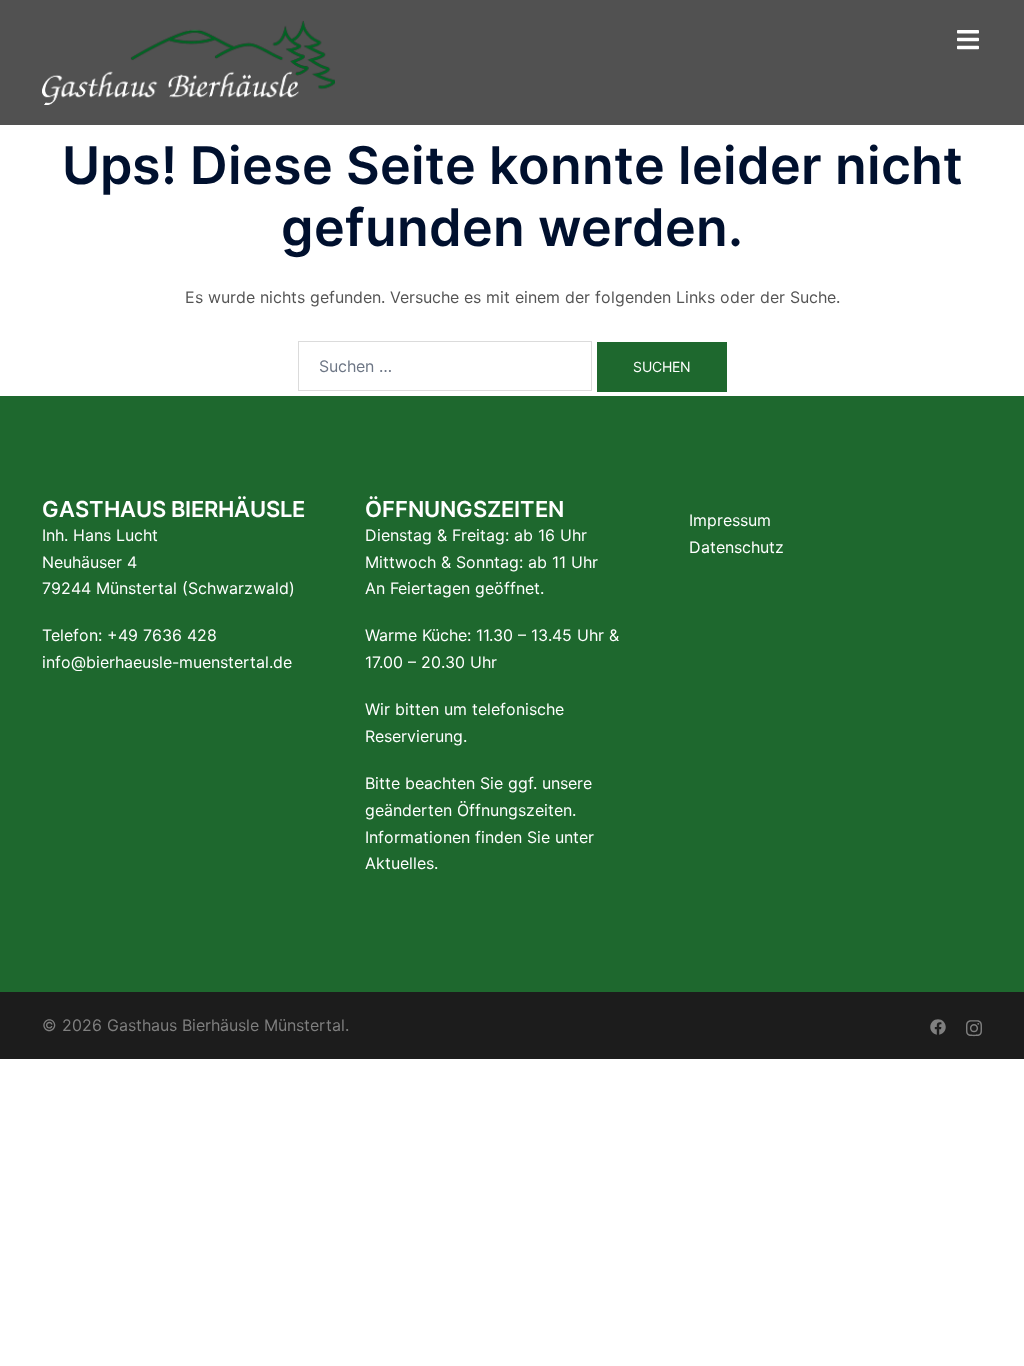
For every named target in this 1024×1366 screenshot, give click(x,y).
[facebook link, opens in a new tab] (938, 1025)
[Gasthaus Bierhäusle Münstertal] (188, 61)
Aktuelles (399, 863)
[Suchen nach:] (445, 366)
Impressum (730, 520)
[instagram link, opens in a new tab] (974, 1025)
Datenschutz (736, 547)
